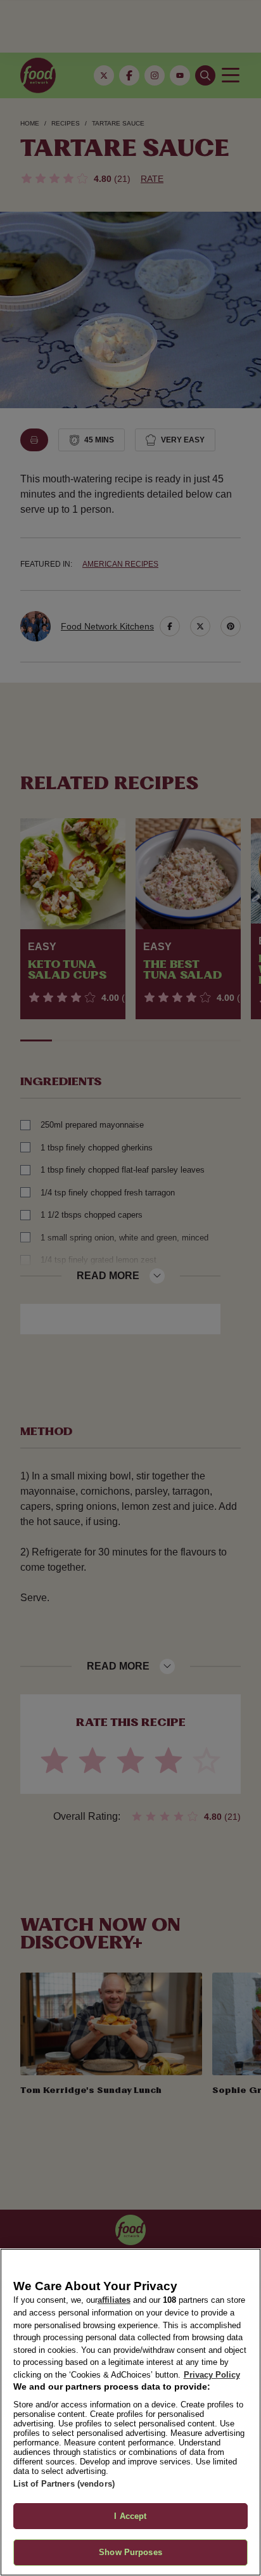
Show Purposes (130, 2552)
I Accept (130, 2516)
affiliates (114, 2300)
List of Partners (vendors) (64, 2484)
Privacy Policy (212, 2375)
